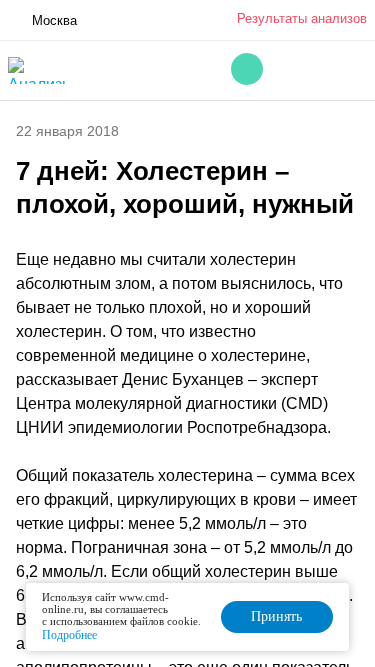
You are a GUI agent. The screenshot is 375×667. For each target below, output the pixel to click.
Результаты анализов (302, 18)
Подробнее (69, 635)
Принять (276, 616)
